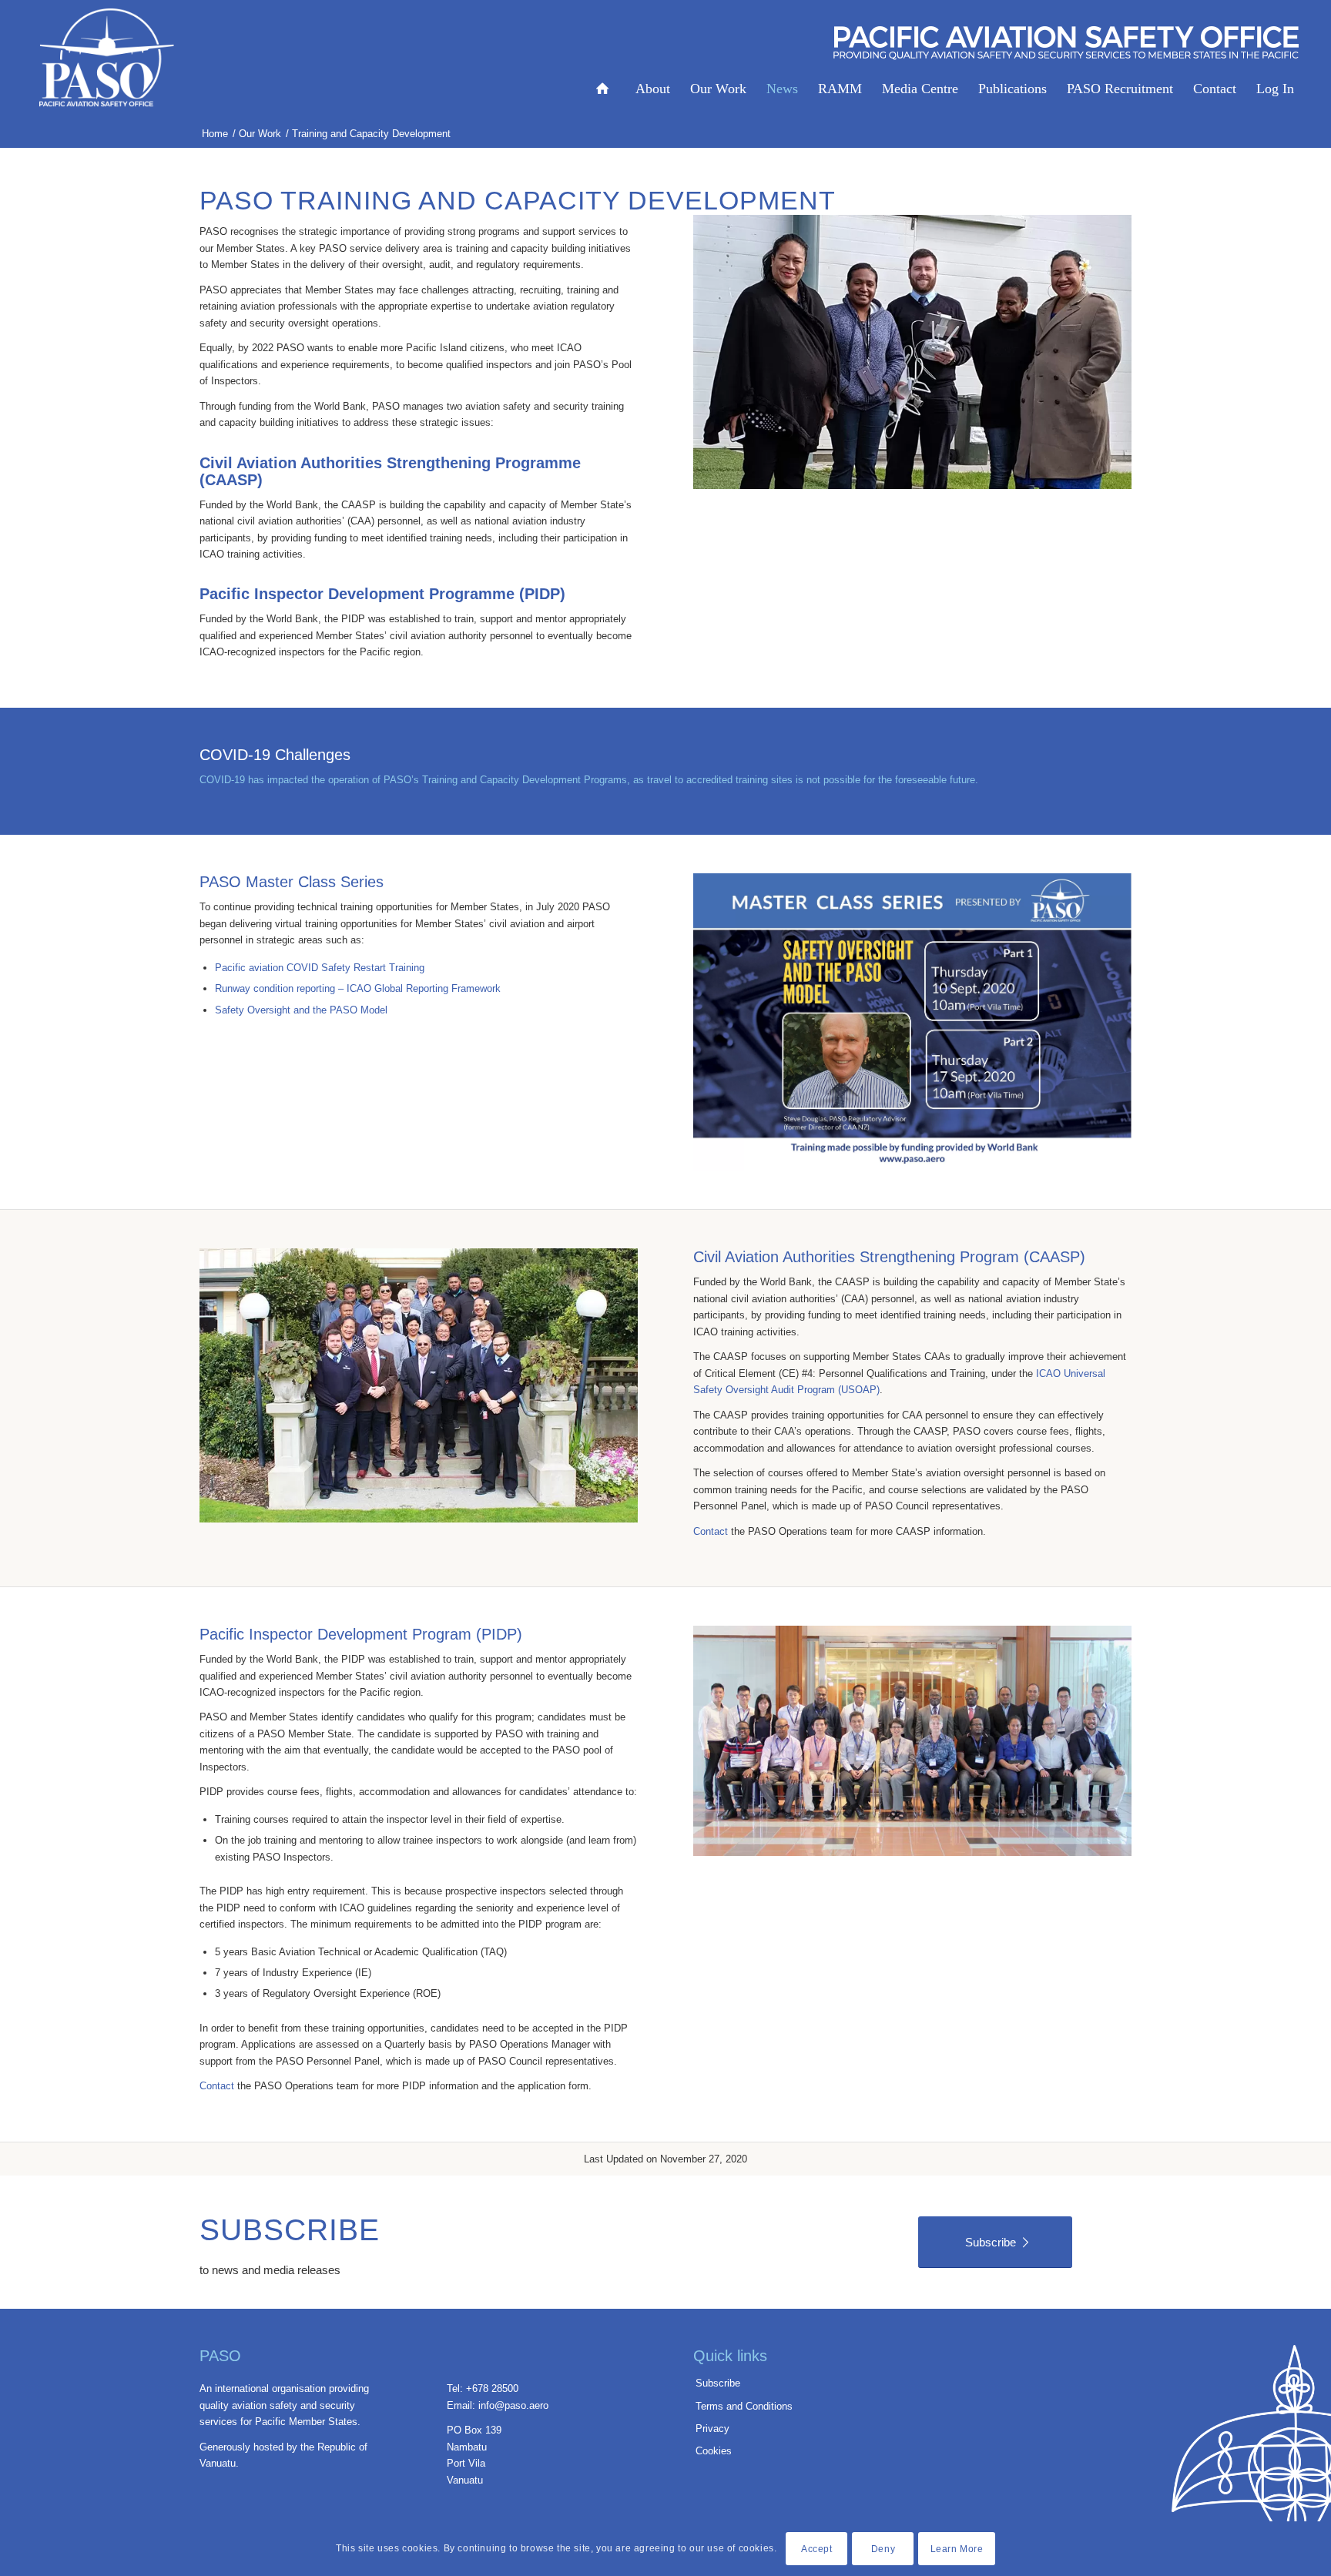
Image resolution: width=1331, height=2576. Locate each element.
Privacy (712, 2429)
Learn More (957, 2549)
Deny (883, 2549)
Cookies (714, 2451)
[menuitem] (606, 54)
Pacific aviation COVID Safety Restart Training (320, 968)
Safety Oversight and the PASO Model (301, 1010)
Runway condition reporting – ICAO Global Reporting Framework (358, 988)
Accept (817, 2549)
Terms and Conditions (744, 2406)
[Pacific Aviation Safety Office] (107, 58)
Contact (711, 1531)
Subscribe (718, 2383)
